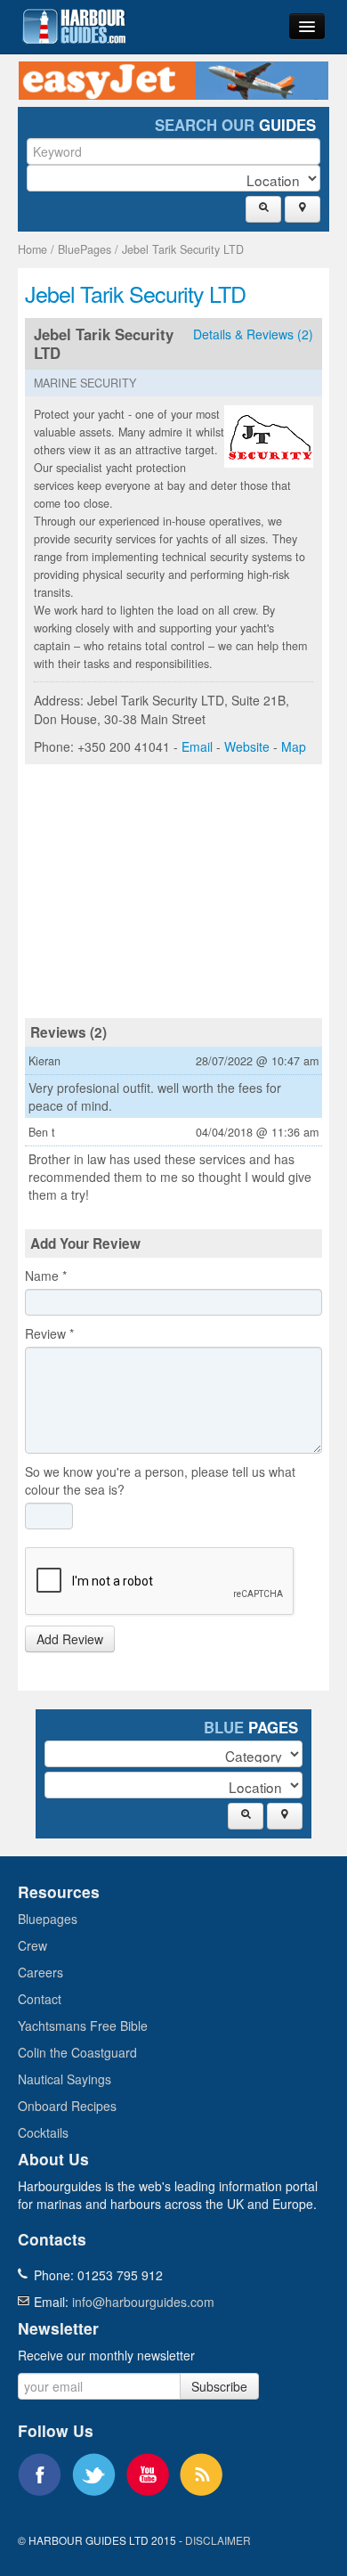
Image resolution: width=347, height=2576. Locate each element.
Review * (49, 1333)
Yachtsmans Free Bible (83, 2026)
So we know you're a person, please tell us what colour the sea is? (160, 1480)
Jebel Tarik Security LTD (183, 249)
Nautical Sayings (65, 2079)
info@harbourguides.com (143, 2302)
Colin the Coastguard (77, 2052)
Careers (40, 1972)
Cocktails (43, 2132)
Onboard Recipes (67, 2106)
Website (247, 746)
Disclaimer (218, 2540)
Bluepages (48, 1919)
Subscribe (219, 2386)
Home (32, 249)
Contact (40, 1999)
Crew (32, 1945)
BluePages (85, 249)
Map (294, 746)
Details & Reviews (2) (253, 334)
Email (197, 746)
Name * (46, 1276)
